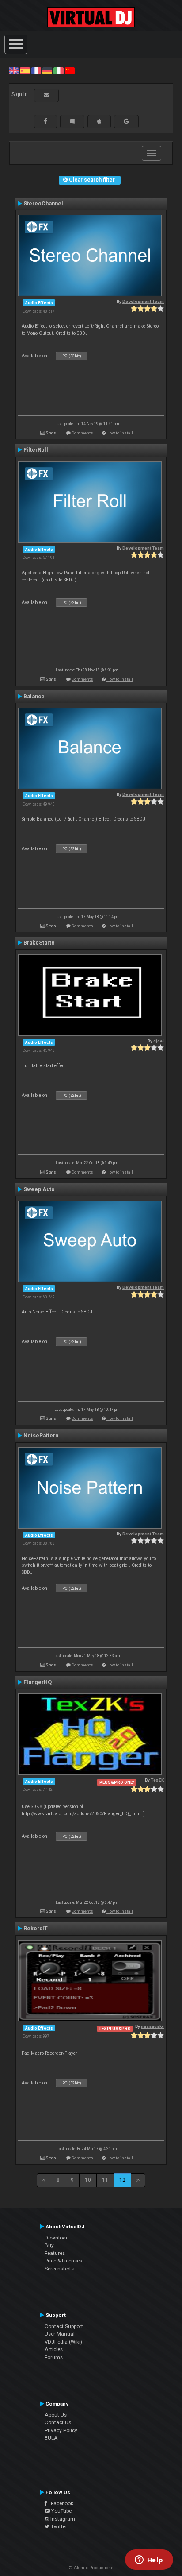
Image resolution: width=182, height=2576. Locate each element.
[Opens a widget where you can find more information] (149, 2561)
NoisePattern (41, 1436)
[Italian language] (58, 70)
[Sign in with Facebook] (45, 121)
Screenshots (59, 2269)
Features (55, 2253)
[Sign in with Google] (126, 121)
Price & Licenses (63, 2261)
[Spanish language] (25, 70)
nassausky (152, 2026)
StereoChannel (43, 204)
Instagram (62, 2519)
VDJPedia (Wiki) (63, 2342)
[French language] (36, 70)
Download (57, 2238)
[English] (14, 70)
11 (105, 2180)
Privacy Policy (61, 2430)
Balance (34, 697)
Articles (54, 2349)
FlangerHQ (38, 1682)
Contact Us (58, 2422)
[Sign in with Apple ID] (99, 121)
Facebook (60, 2503)
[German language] (47, 70)
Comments (82, 433)
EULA (51, 2438)
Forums (54, 2357)
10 (88, 2180)
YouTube (61, 2511)
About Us (56, 2415)
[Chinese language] (70, 70)
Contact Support (64, 2326)
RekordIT (36, 1929)
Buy (49, 2245)
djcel (159, 1041)
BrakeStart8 (39, 943)
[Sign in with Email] (46, 95)
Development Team (143, 301)
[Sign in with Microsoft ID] (72, 121)
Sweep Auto (39, 1189)
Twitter (58, 2526)
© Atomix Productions (91, 2568)
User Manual (60, 2334)
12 (122, 2180)
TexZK (157, 1780)
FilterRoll (36, 450)
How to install (120, 433)
